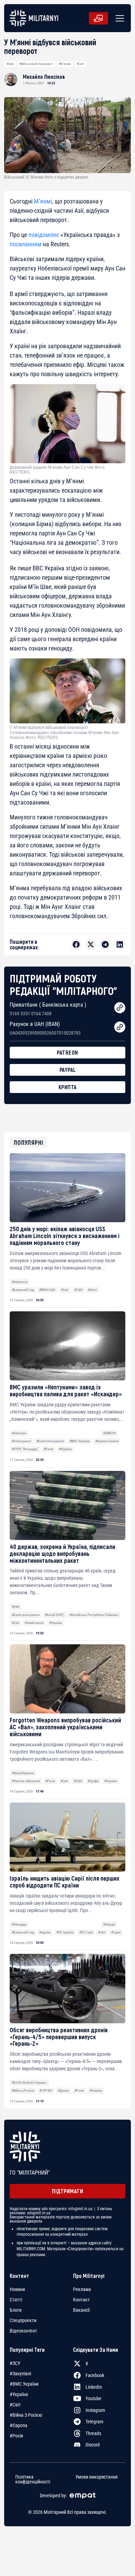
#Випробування (23, 1773)
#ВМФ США (47, 1290)
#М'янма (65, 64)
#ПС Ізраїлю (65, 1932)
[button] (118, 18)
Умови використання (97, 2477)
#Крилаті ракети (107, 1441)
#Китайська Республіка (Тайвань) (94, 1615)
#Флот (92, 1290)
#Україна (65, 1449)
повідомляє (44, 235)
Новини (17, 2289)
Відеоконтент (23, 2331)
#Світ (80, 64)
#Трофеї (93, 1781)
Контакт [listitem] (81, 2300)
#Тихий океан (34, 1623)
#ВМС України (80, 1441)
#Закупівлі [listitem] (20, 2374)
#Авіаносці (20, 1282)
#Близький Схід (23, 1290)
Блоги (16, 2310)
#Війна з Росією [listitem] (26, 2415)
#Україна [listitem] (19, 2394)
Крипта (68, 1087)
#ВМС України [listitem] (24, 2384)
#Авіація (109, 1924)
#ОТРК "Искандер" (25, 1449)
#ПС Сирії (86, 1932)
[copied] (120, 1008)
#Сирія (116, 1932)
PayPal (68, 1070)
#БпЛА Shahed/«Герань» (29, 2083)
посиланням (26, 244)
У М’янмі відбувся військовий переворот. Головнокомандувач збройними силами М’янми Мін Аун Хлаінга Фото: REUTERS (64, 733)
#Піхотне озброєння (26, 1781)
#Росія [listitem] (16, 2436)
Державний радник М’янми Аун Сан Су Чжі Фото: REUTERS (58, 470)
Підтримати (67, 2191)
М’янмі (43, 201)
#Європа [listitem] (19, 2425)
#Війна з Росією (23, 2090)
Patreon (67, 1052)
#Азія (10, 64)
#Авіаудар (19, 1924)
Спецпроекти (23, 2320)
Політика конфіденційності (33, 2479)
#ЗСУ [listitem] (15, 2363)
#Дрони (63, 2090)
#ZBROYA (110, 1433)
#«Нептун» (19, 1433)
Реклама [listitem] (82, 2289)
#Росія (48, 1449)
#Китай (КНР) (54, 1615)
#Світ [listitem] (15, 2405)
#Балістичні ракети (50, 1441)
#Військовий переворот (36, 64)
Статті (16, 2300)
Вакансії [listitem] (81, 2310)
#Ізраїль (45, 1932)
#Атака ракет (21, 1441)
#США (78, 1290)
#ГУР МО (46, 2090)
